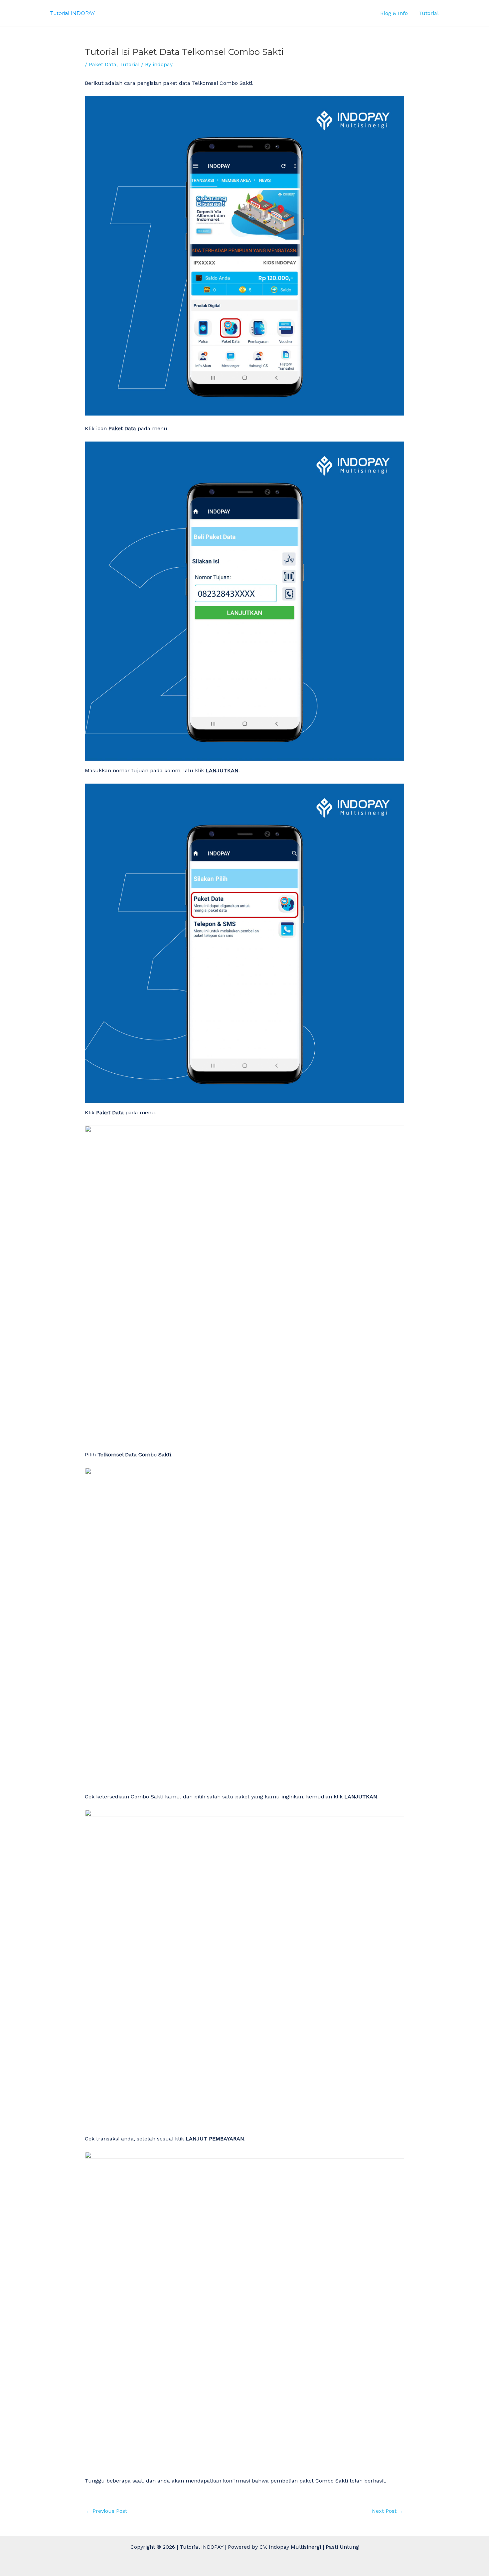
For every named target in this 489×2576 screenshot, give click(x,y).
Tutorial (429, 13)
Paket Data (103, 64)
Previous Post (106, 2511)
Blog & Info (394, 13)
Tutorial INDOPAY (73, 13)
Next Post (388, 2511)
